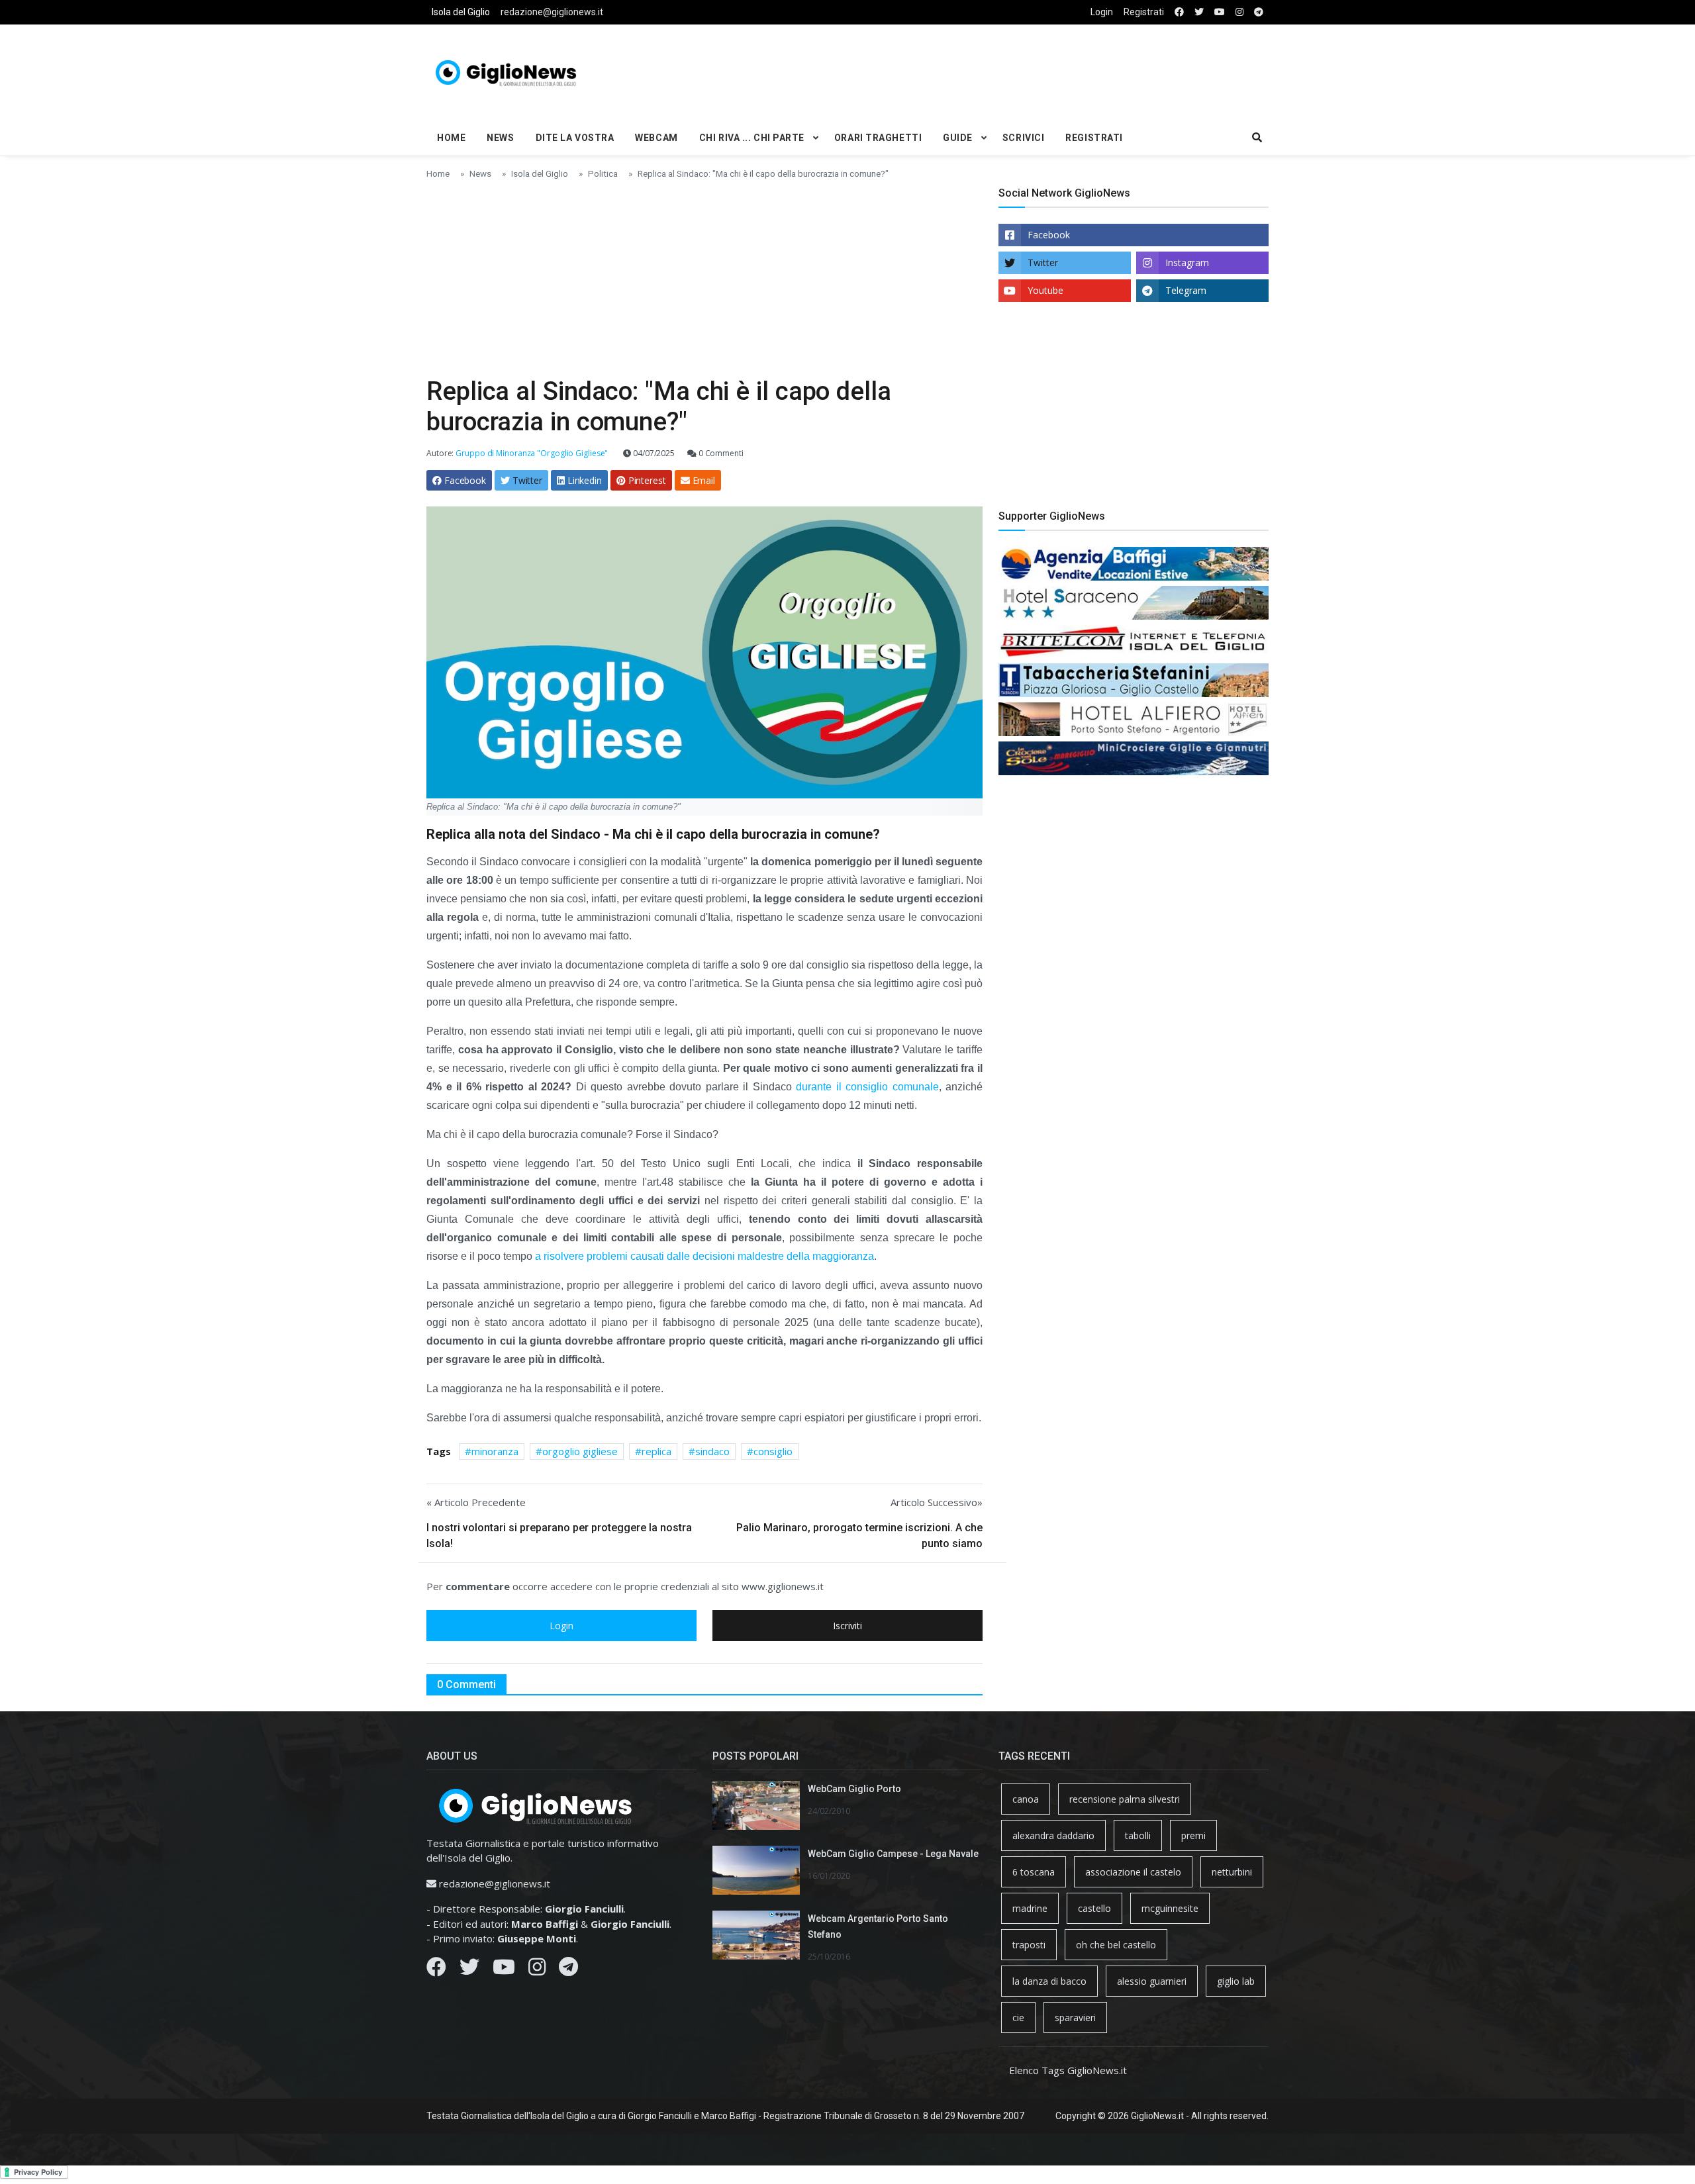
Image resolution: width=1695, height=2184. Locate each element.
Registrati (1144, 12)
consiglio (773, 1451)
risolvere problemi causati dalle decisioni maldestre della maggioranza (704, 1256)
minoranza (495, 1451)
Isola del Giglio (461, 12)
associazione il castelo (1133, 1872)
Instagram (1187, 262)
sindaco (712, 1451)
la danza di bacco (1049, 1981)
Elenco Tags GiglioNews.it (1068, 2070)
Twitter (1043, 262)
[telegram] (1259, 12)
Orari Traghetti (878, 138)
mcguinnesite (1170, 1908)
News (500, 138)
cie (1018, 2018)
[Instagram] (537, 1970)
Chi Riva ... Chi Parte (752, 138)
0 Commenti (720, 453)
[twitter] (1199, 12)
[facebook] (1179, 12)
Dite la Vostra (575, 138)
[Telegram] (568, 1970)
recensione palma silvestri (1125, 1799)
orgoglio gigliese (580, 1451)
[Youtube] (504, 1970)
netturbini (1232, 1872)
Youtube (1045, 290)
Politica (603, 173)
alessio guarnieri (1152, 1981)
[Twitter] (469, 1970)
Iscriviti (847, 1626)
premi (1193, 1835)
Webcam (656, 138)
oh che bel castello (1116, 1945)
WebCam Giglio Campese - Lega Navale (893, 1854)
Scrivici (1023, 138)
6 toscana (1034, 1872)
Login (1102, 12)
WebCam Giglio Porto (854, 1789)
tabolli (1138, 1835)
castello (1094, 1908)
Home (451, 138)
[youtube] (1220, 12)
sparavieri (1075, 2018)
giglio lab (1236, 1981)
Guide (958, 138)
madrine (1030, 1908)
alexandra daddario (1053, 1835)
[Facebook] (436, 1970)
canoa (1026, 1799)
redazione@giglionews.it (552, 12)
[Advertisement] (991, 70)
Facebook (1049, 235)
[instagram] (1239, 12)
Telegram (1186, 290)
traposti (1029, 1945)
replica (656, 1451)
